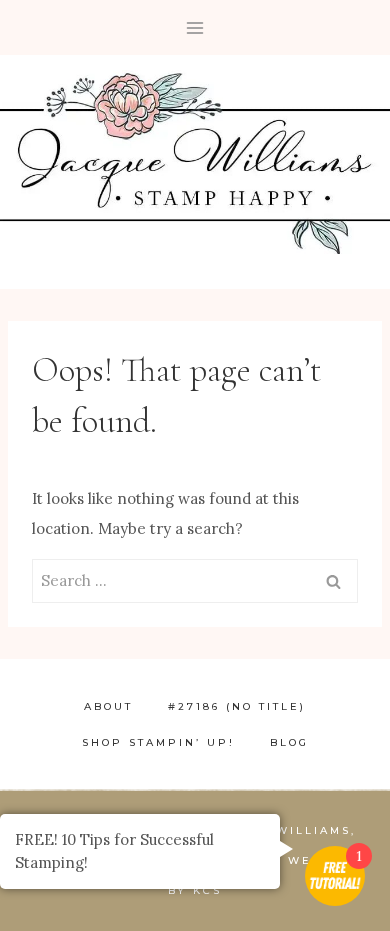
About (108, 706)
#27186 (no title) (237, 706)
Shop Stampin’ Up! (158, 742)
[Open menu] (195, 27)
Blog (289, 742)
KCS (207, 890)
